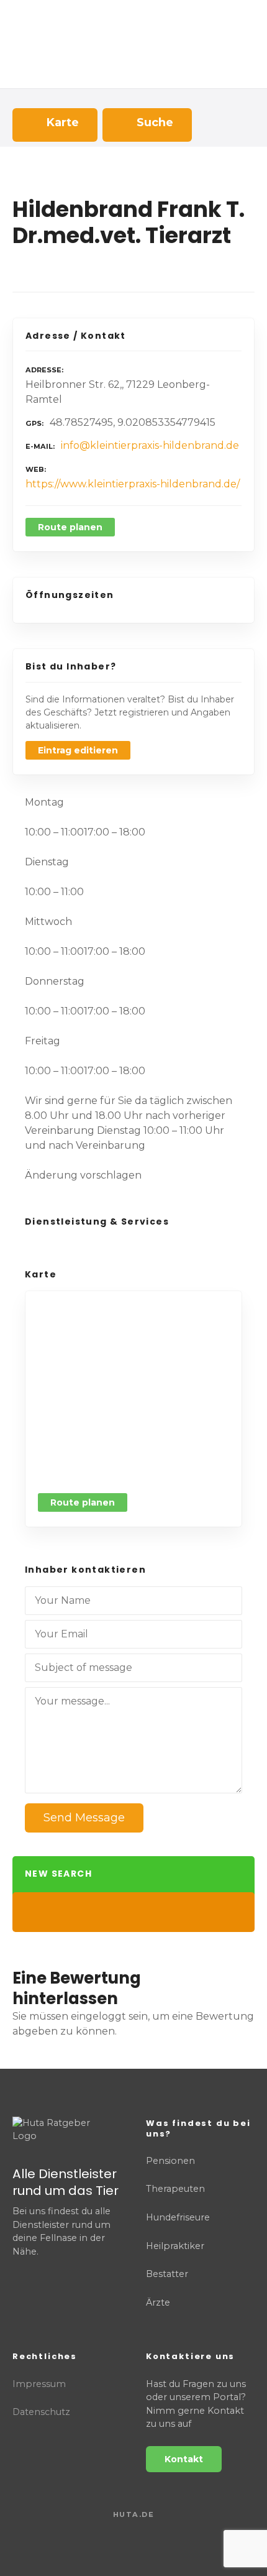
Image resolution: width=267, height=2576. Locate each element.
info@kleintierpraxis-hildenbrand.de (150, 445)
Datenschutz (41, 2412)
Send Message (84, 1818)
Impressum (39, 2384)
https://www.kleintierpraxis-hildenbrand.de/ (133, 484)
